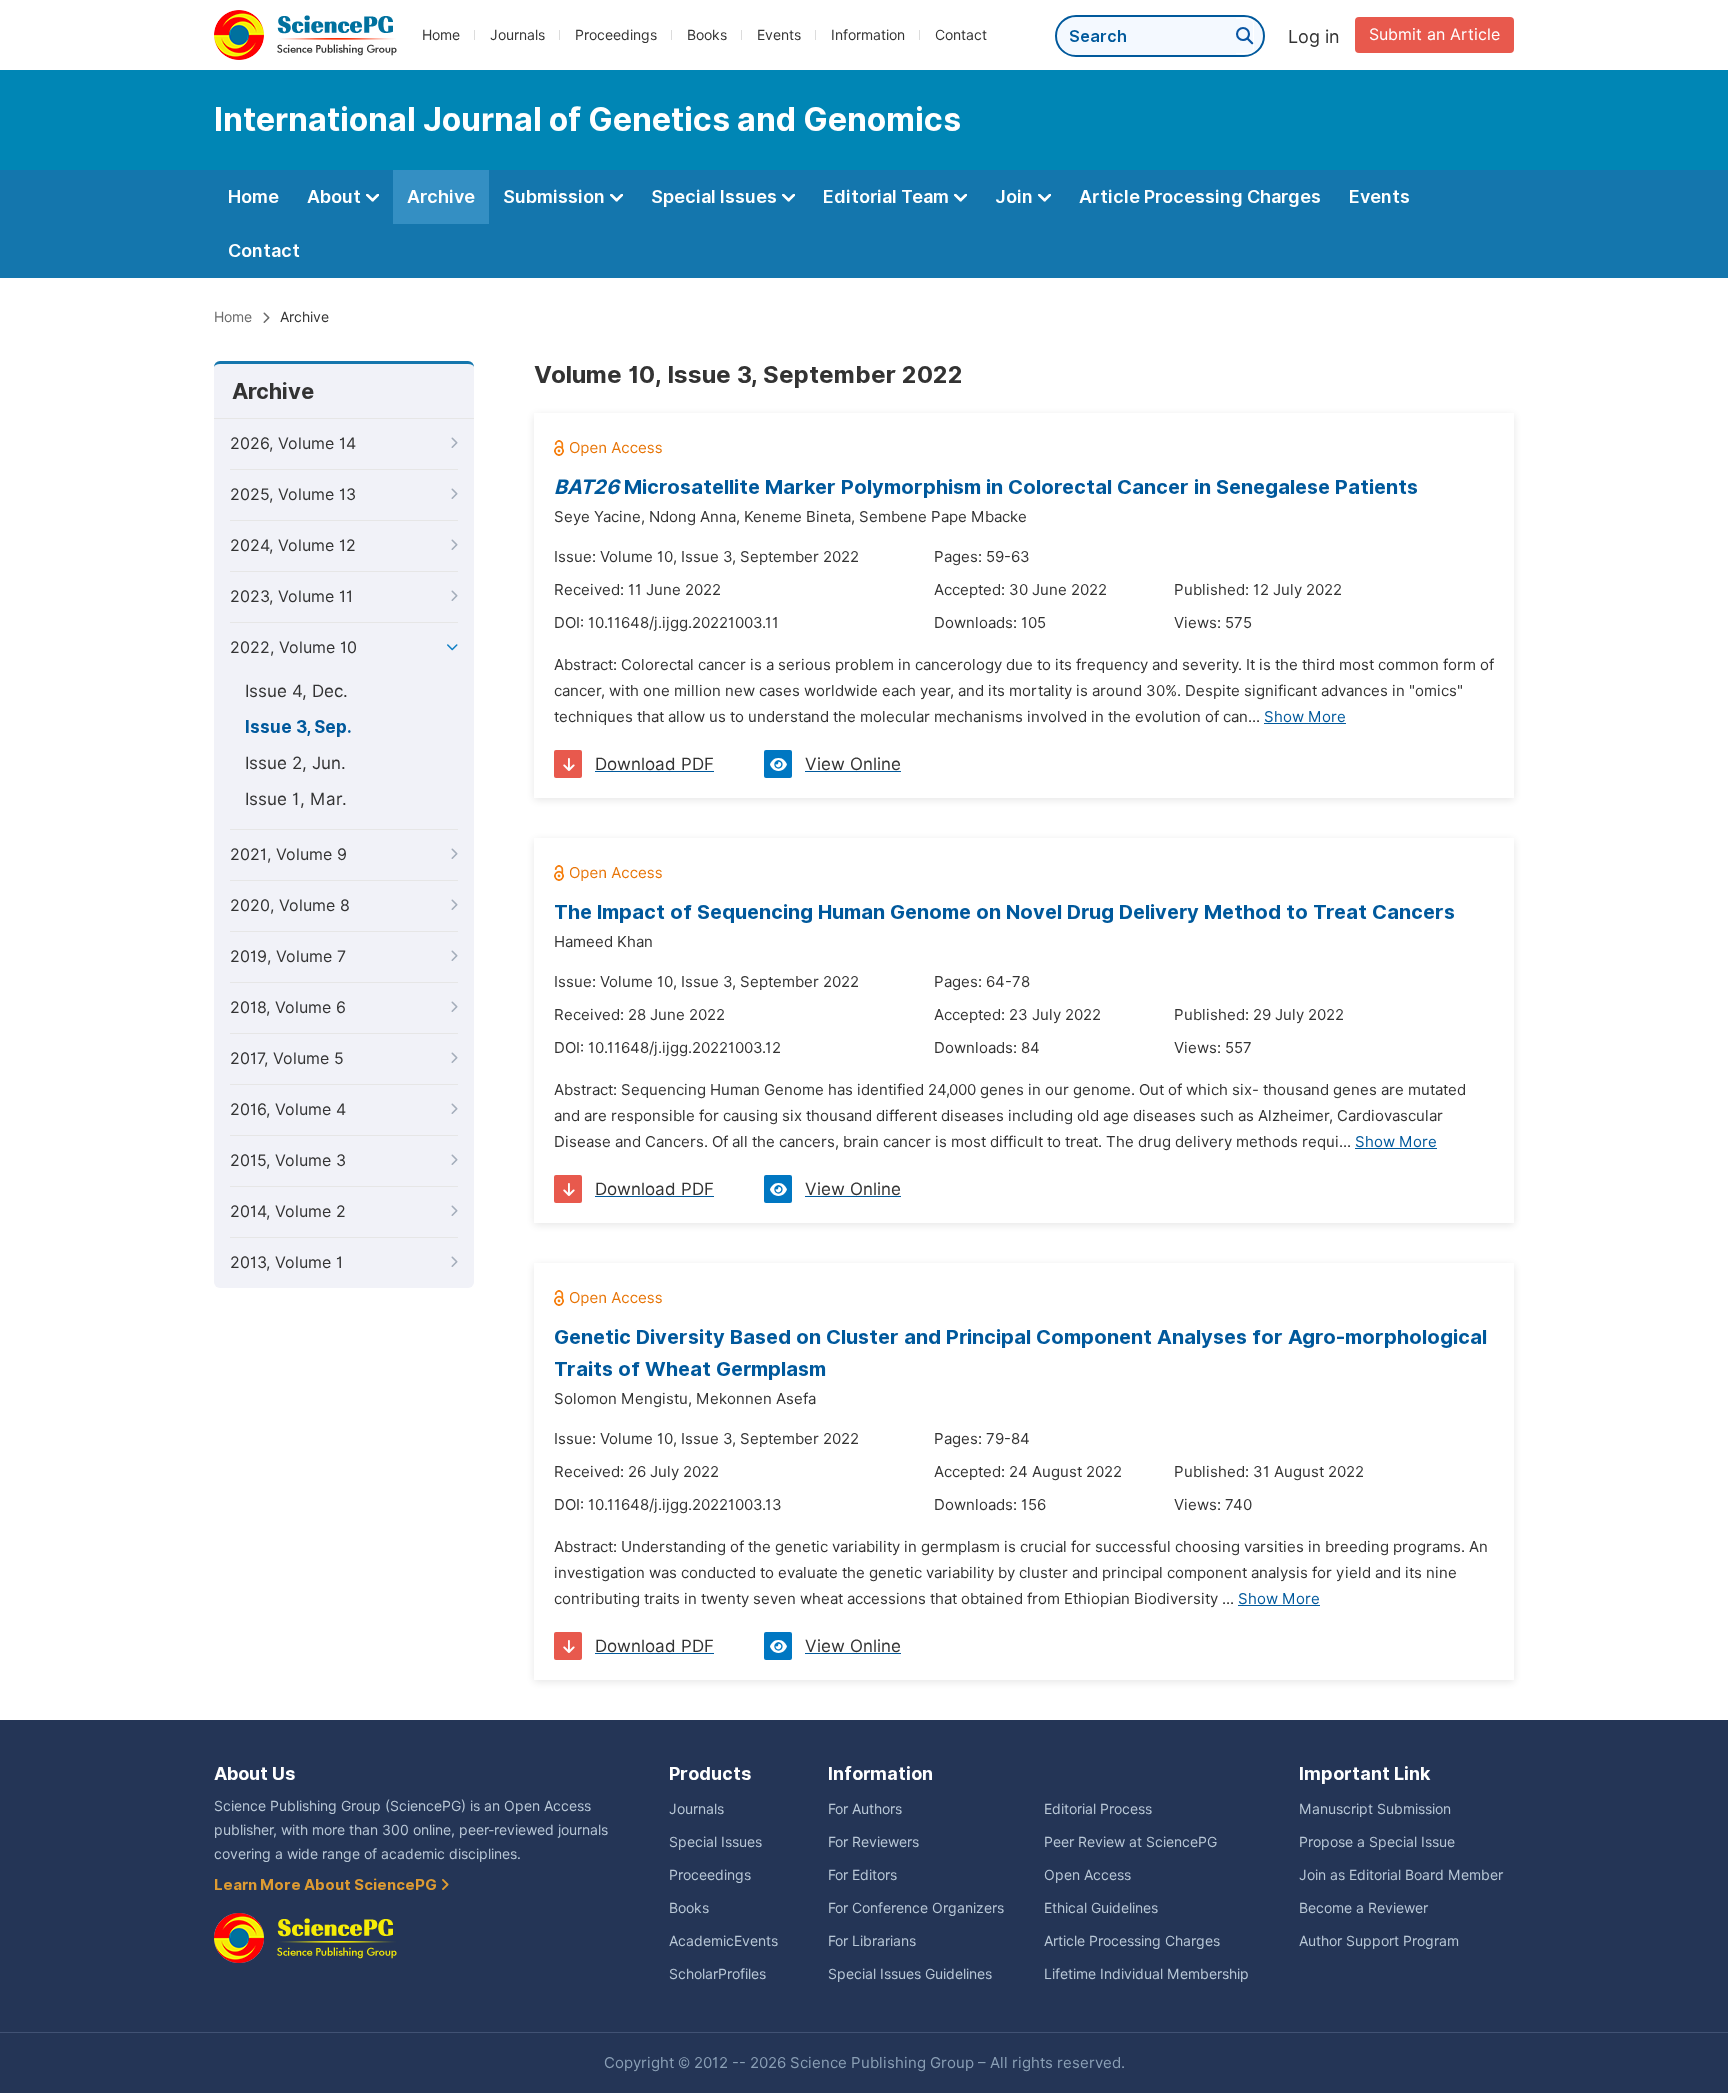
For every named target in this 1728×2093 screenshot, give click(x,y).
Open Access (1087, 1875)
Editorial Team (888, 196)
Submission (556, 196)
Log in (1314, 36)
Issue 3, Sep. (298, 727)
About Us (254, 1773)
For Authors (865, 1809)
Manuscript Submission (1375, 1809)
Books (707, 35)
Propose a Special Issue (1377, 1842)
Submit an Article (1434, 34)
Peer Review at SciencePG (1130, 1842)
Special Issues (716, 196)
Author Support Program (1379, 1941)
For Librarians (872, 1941)
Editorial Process (1098, 1809)
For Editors (862, 1875)
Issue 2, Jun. (295, 763)
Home (441, 35)
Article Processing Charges (1200, 196)
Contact (961, 35)
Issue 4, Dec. (296, 691)
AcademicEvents (723, 1941)
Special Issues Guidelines (910, 1974)
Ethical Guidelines (1101, 1908)
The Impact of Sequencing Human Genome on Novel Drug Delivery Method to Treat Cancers (1004, 912)
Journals (517, 35)
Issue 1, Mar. (296, 799)
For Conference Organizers (916, 1908)
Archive (441, 196)
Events (779, 35)
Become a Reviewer (1363, 1908)
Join (1016, 196)
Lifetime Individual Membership (1146, 1974)
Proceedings (616, 35)
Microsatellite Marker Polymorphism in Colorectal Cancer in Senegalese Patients (986, 487)
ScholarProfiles (717, 1974)
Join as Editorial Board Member (1401, 1875)
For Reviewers (873, 1842)
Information (868, 35)
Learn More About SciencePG (327, 1885)
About (336, 196)
